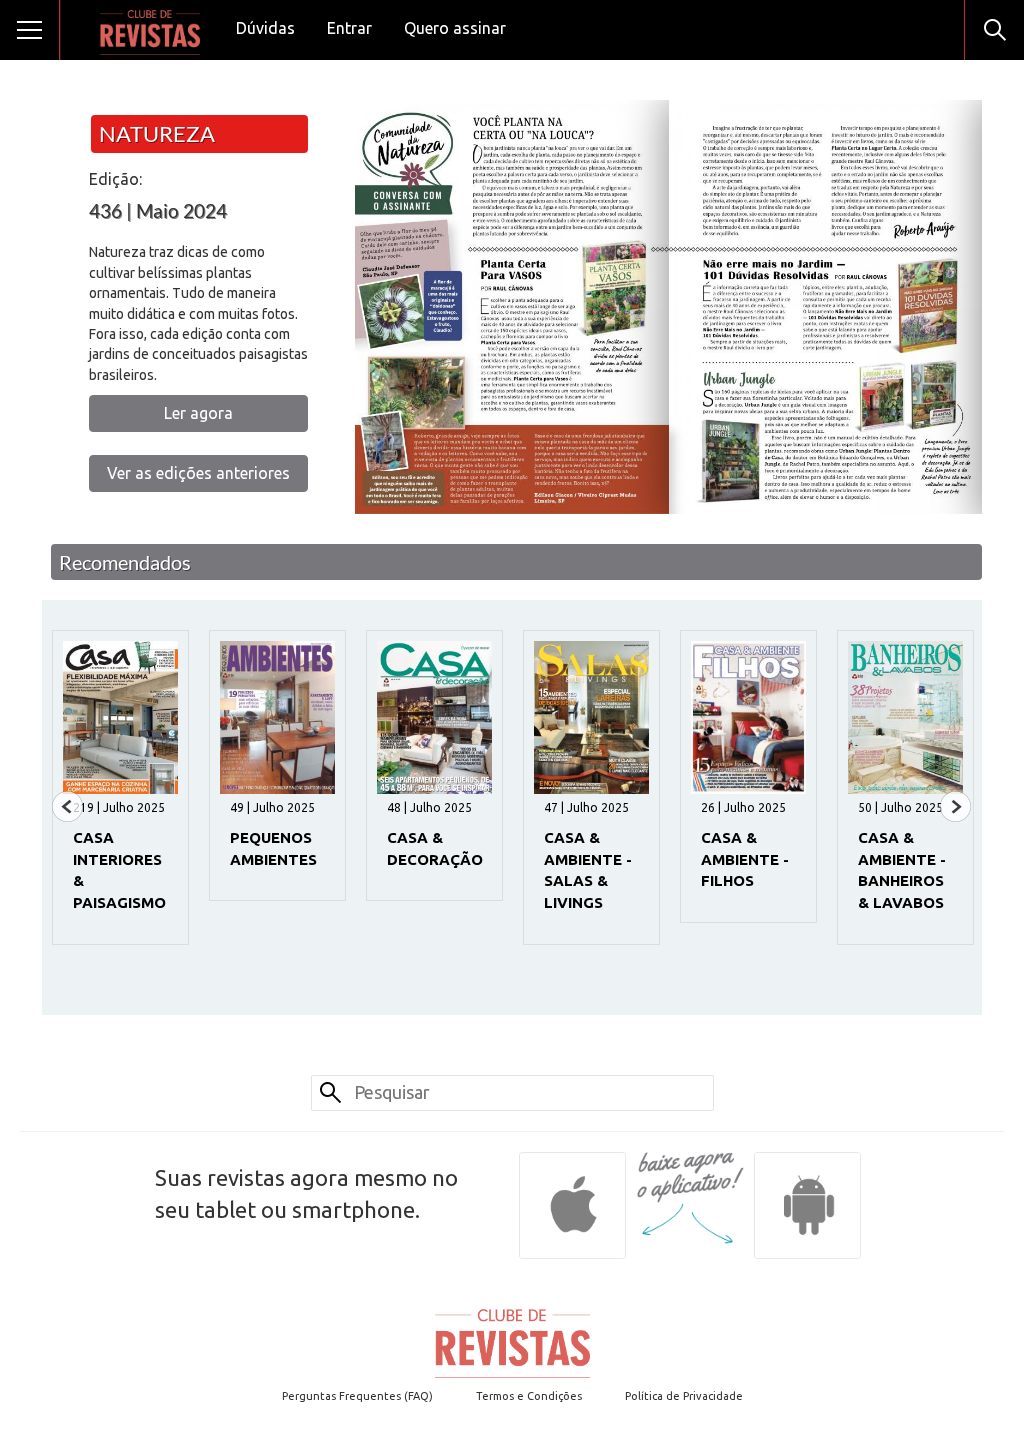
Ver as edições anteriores (198, 473)
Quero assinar (455, 28)
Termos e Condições (529, 1396)
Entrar (349, 28)
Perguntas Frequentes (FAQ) (357, 1396)
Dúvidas (265, 28)
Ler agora (198, 413)
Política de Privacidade (684, 1396)
